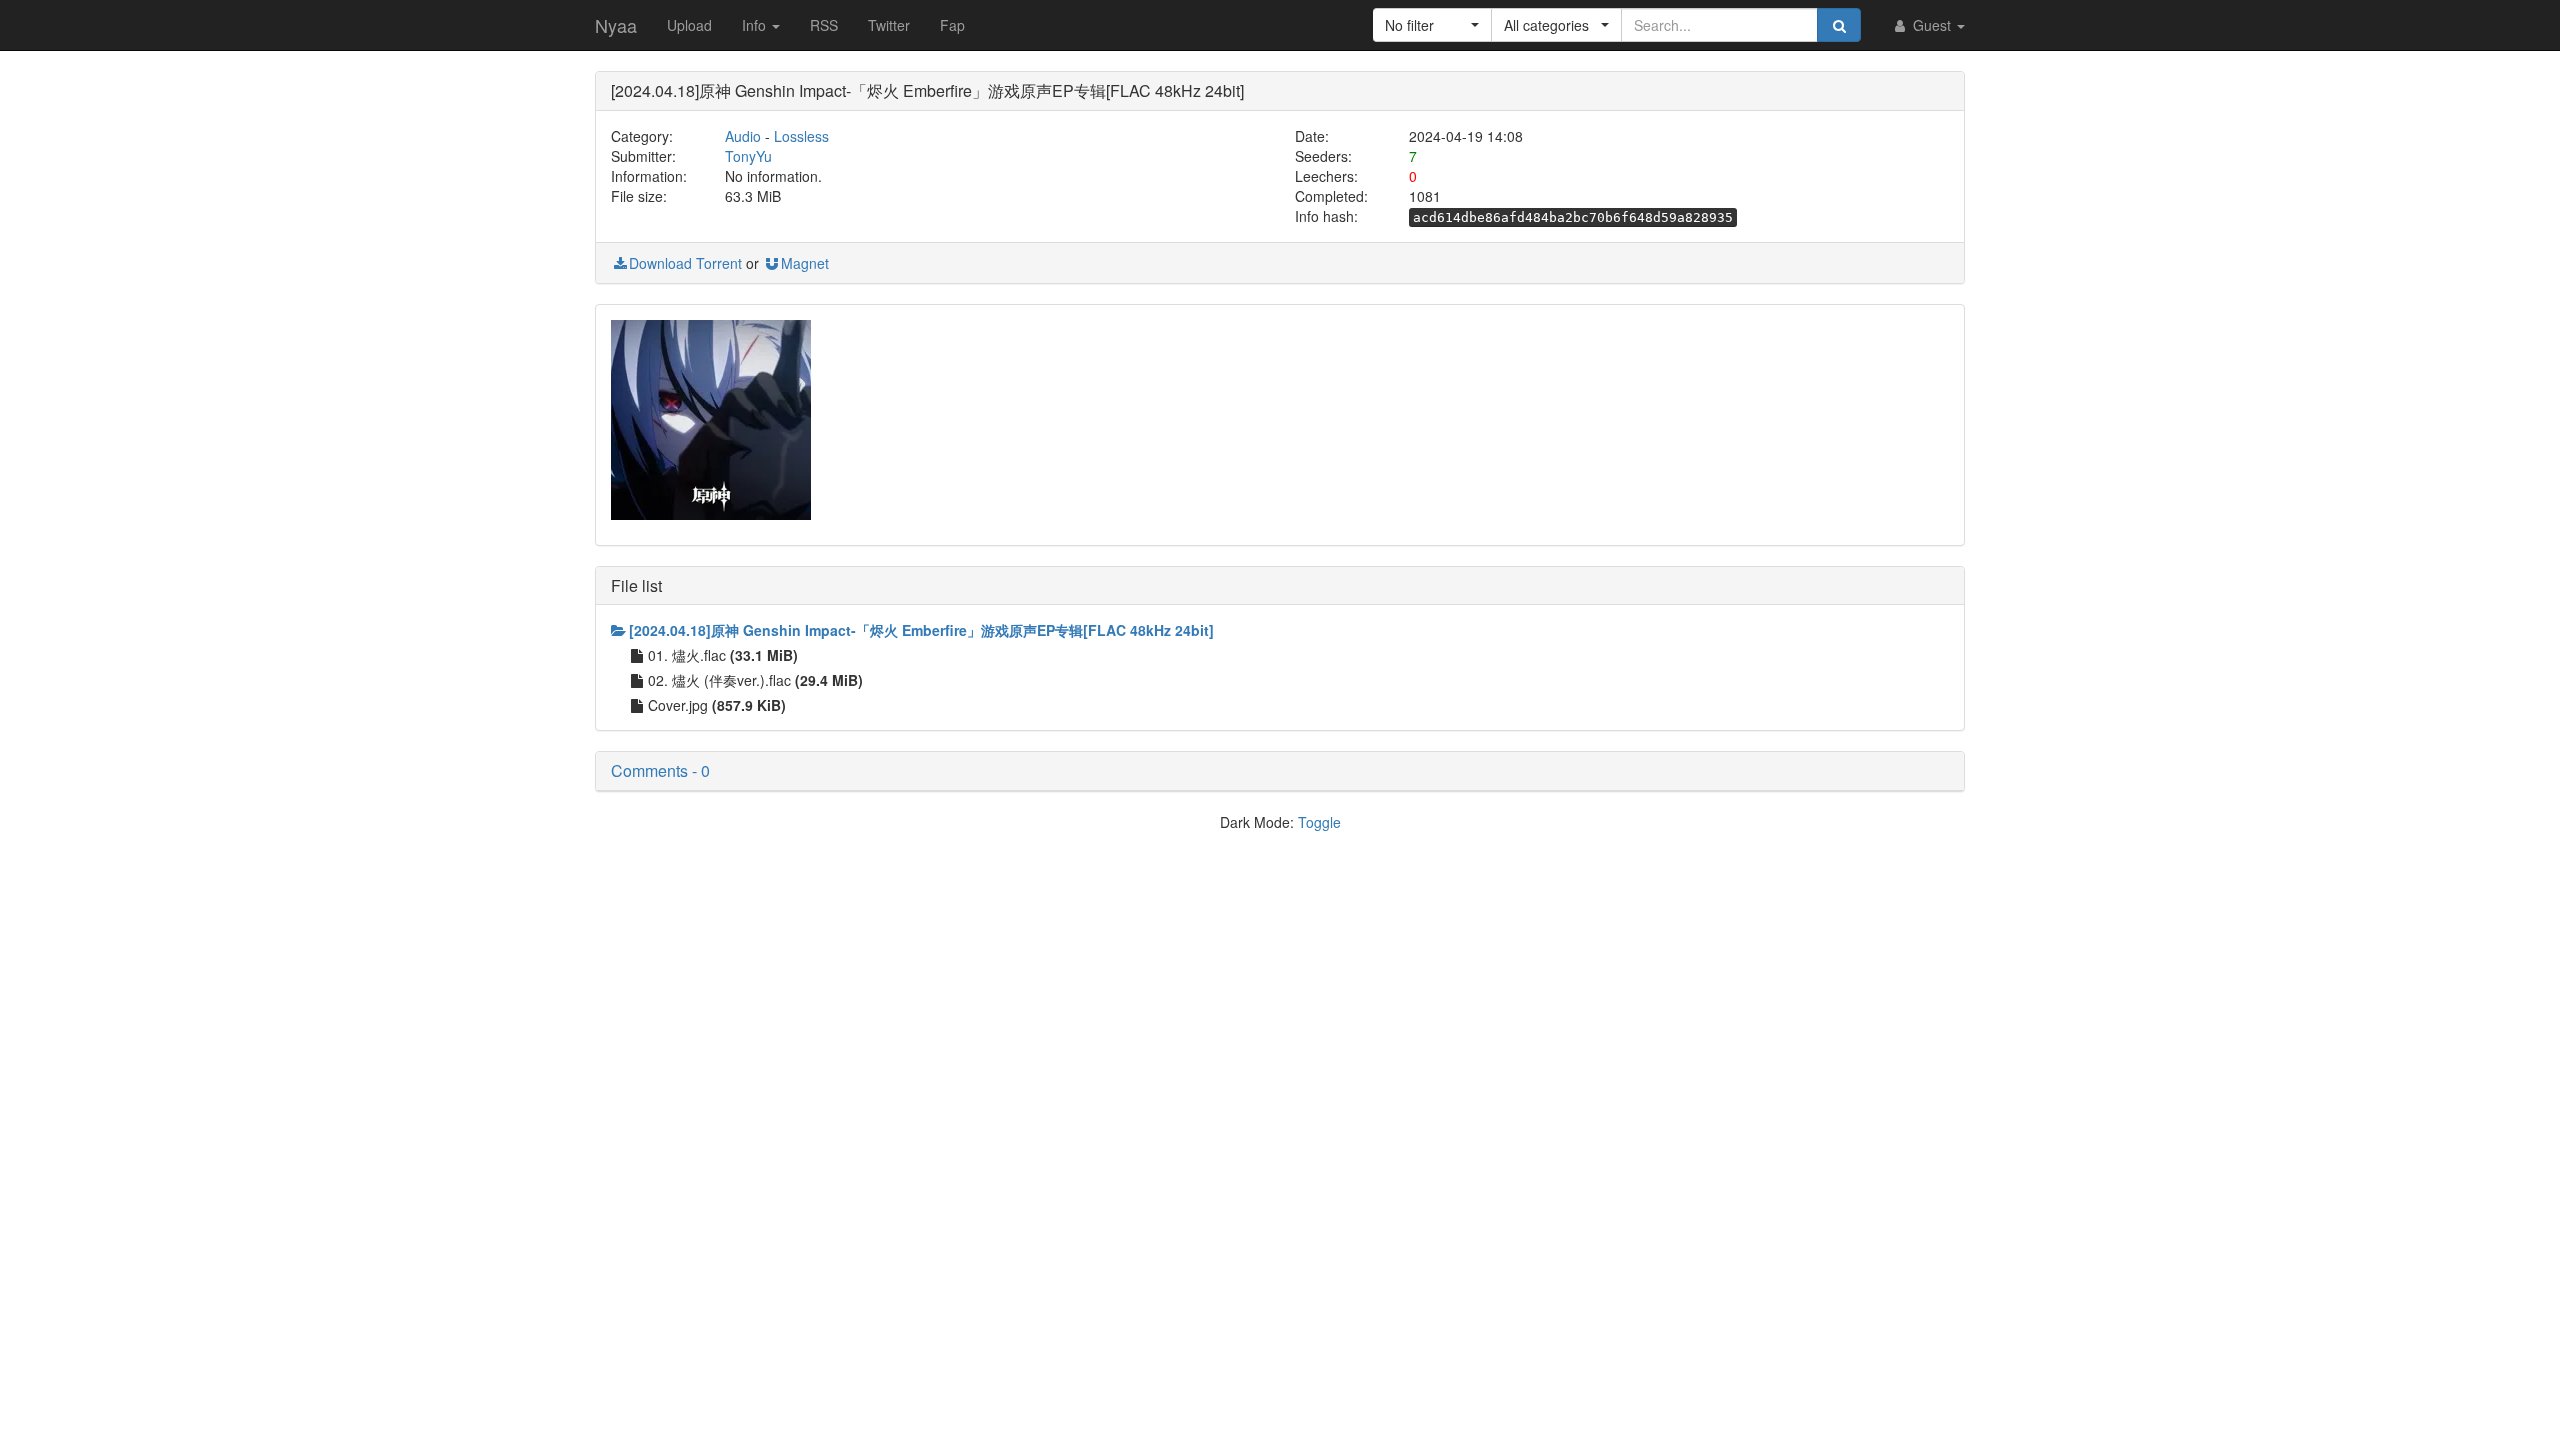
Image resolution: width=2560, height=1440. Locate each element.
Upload (689, 25)
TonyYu (748, 156)
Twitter (889, 25)
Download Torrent (685, 263)
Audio (743, 136)
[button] (1432, 25)
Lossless (801, 136)
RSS (824, 25)
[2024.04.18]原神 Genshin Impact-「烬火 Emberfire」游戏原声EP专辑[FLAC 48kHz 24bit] (921, 630)
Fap (952, 25)
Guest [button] (1932, 25)
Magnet (805, 263)
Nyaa (616, 25)
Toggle (1319, 822)
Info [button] (756, 25)
